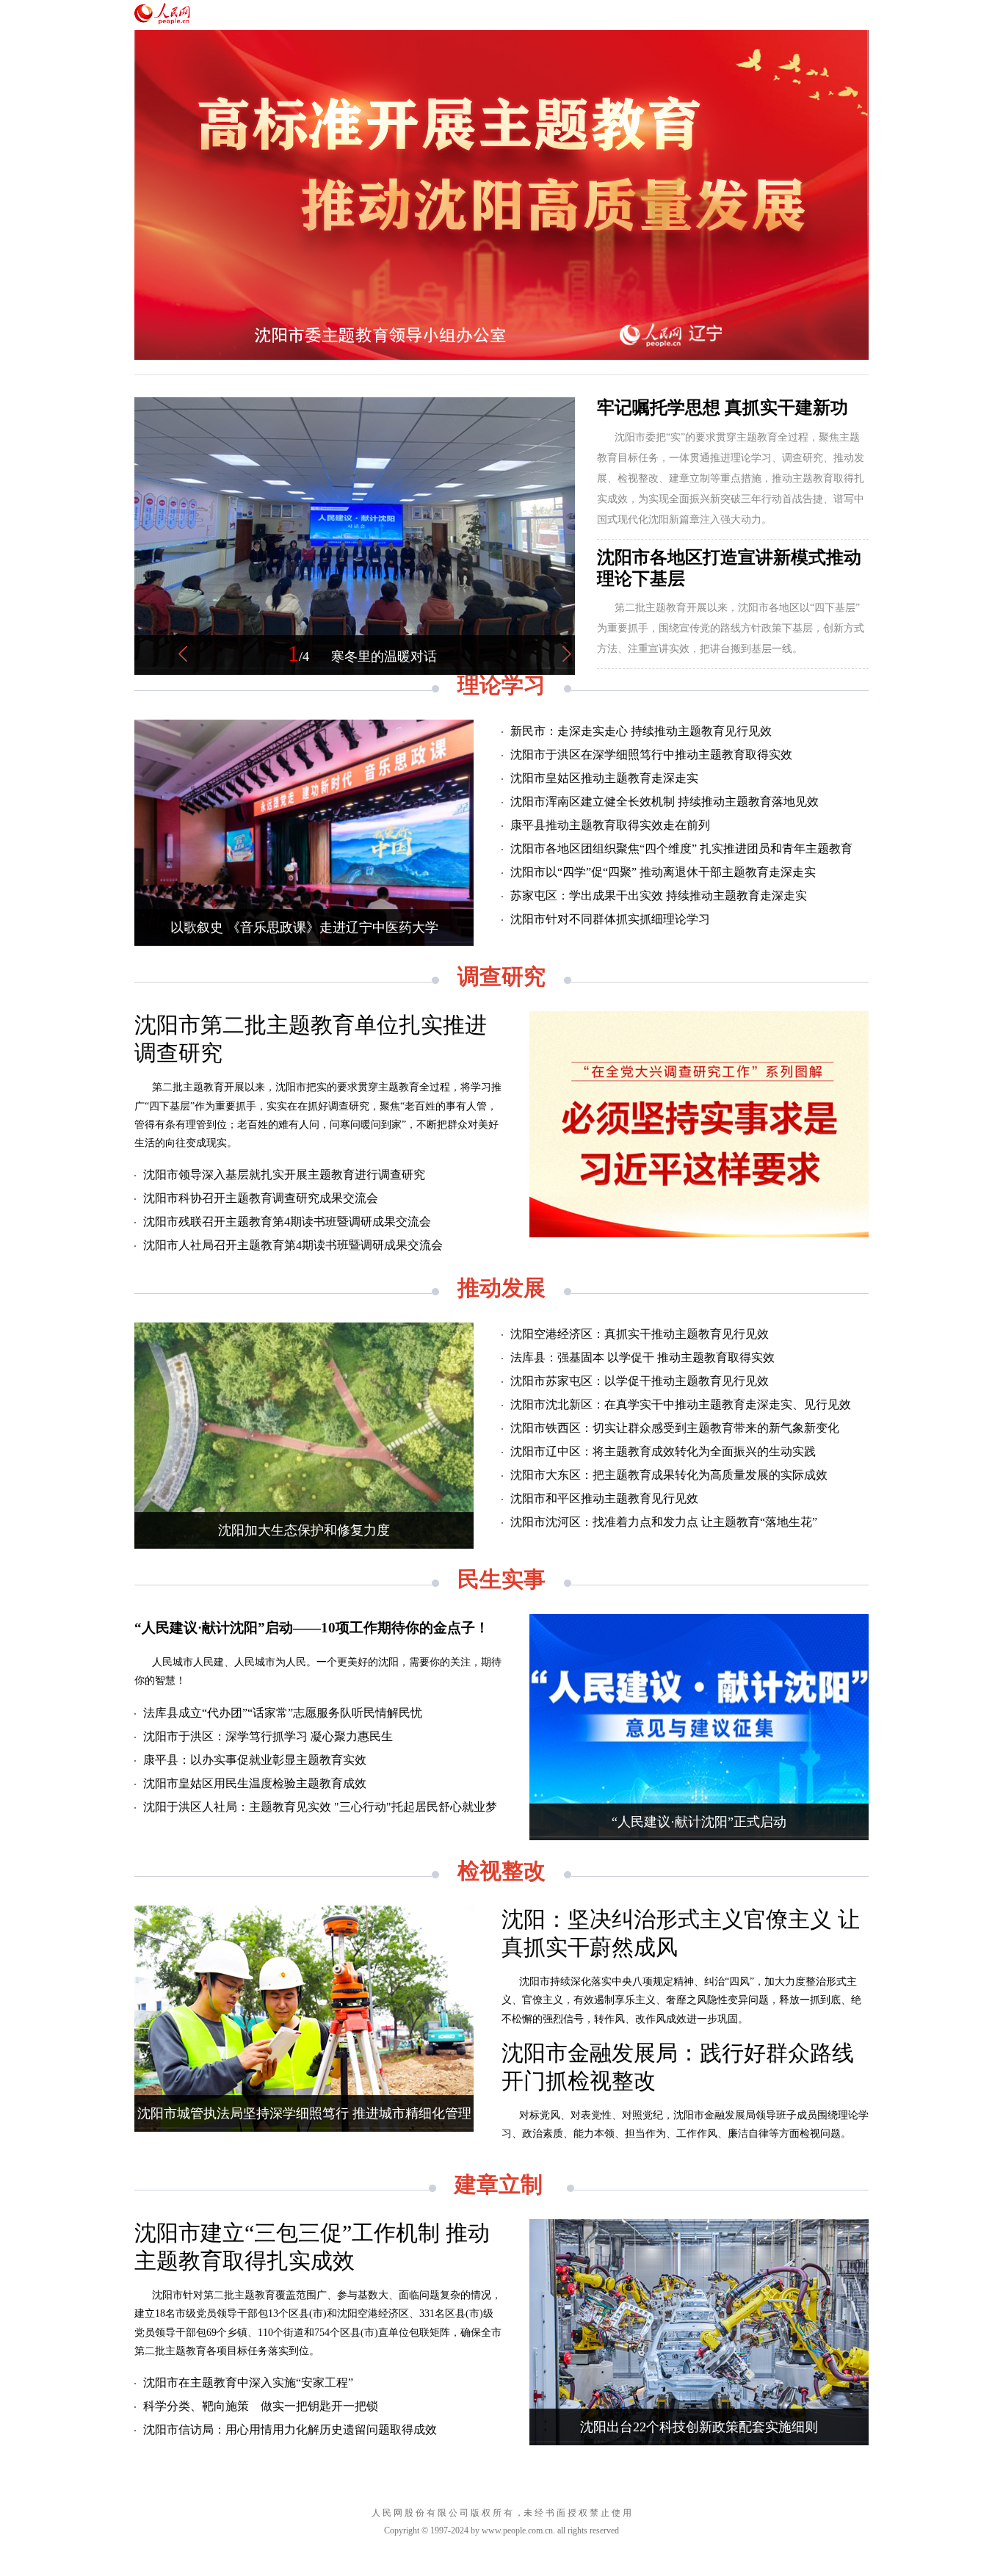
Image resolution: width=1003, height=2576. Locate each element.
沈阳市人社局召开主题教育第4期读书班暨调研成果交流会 (293, 1245)
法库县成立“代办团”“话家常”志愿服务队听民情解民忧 (283, 1713)
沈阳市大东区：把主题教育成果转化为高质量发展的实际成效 (669, 1475)
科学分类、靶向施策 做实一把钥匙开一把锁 (261, 2406)
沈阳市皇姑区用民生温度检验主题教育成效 (255, 1783)
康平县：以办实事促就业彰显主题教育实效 (255, 1760)
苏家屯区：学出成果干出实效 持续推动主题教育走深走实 (659, 896)
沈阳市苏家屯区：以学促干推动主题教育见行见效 (640, 1381)
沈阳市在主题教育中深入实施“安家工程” (248, 2383)
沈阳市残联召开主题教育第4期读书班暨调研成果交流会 (287, 1222)
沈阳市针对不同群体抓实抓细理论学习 (610, 919)
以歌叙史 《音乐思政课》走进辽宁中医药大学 (304, 927)
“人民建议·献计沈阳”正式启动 (699, 1822)
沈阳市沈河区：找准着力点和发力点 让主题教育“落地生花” (664, 1522)
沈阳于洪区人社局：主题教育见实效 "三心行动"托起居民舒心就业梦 (320, 1807)
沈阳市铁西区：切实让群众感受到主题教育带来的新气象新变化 (675, 1428)
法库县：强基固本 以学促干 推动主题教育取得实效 (642, 1357)
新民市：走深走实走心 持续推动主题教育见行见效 (641, 731)
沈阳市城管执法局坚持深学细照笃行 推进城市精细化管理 (304, 2113)
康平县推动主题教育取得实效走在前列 (610, 825)
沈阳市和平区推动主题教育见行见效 (604, 1498)
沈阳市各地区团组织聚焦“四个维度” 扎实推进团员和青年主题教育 (681, 849)
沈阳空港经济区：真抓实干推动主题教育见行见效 (640, 1334)
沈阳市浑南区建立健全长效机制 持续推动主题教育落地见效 (665, 802)
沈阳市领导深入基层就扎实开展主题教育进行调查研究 (284, 1175)
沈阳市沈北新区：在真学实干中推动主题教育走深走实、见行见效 (681, 1404)
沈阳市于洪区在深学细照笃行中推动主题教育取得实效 (651, 755)
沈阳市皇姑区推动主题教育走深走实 (604, 778)
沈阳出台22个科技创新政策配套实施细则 (699, 2427)
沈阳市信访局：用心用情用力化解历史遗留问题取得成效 (290, 2430)
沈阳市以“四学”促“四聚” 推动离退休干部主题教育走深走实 (663, 872)
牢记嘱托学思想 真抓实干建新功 (723, 408)
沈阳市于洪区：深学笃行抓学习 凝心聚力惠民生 (268, 1736)
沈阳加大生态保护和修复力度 (304, 1530)
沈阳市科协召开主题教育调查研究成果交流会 (261, 1198)
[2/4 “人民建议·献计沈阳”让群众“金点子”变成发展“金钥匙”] (355, 672)
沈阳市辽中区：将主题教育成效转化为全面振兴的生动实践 (663, 1451)
